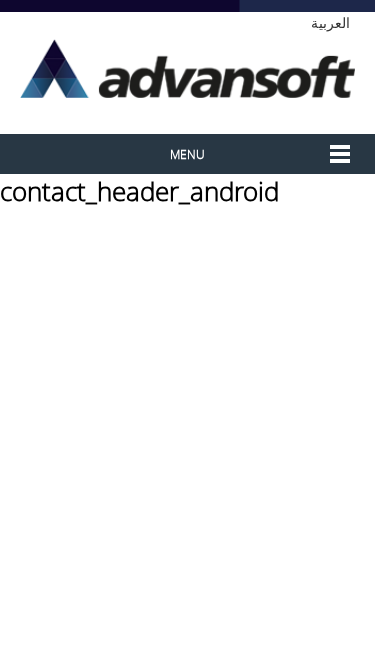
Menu (187, 154)
